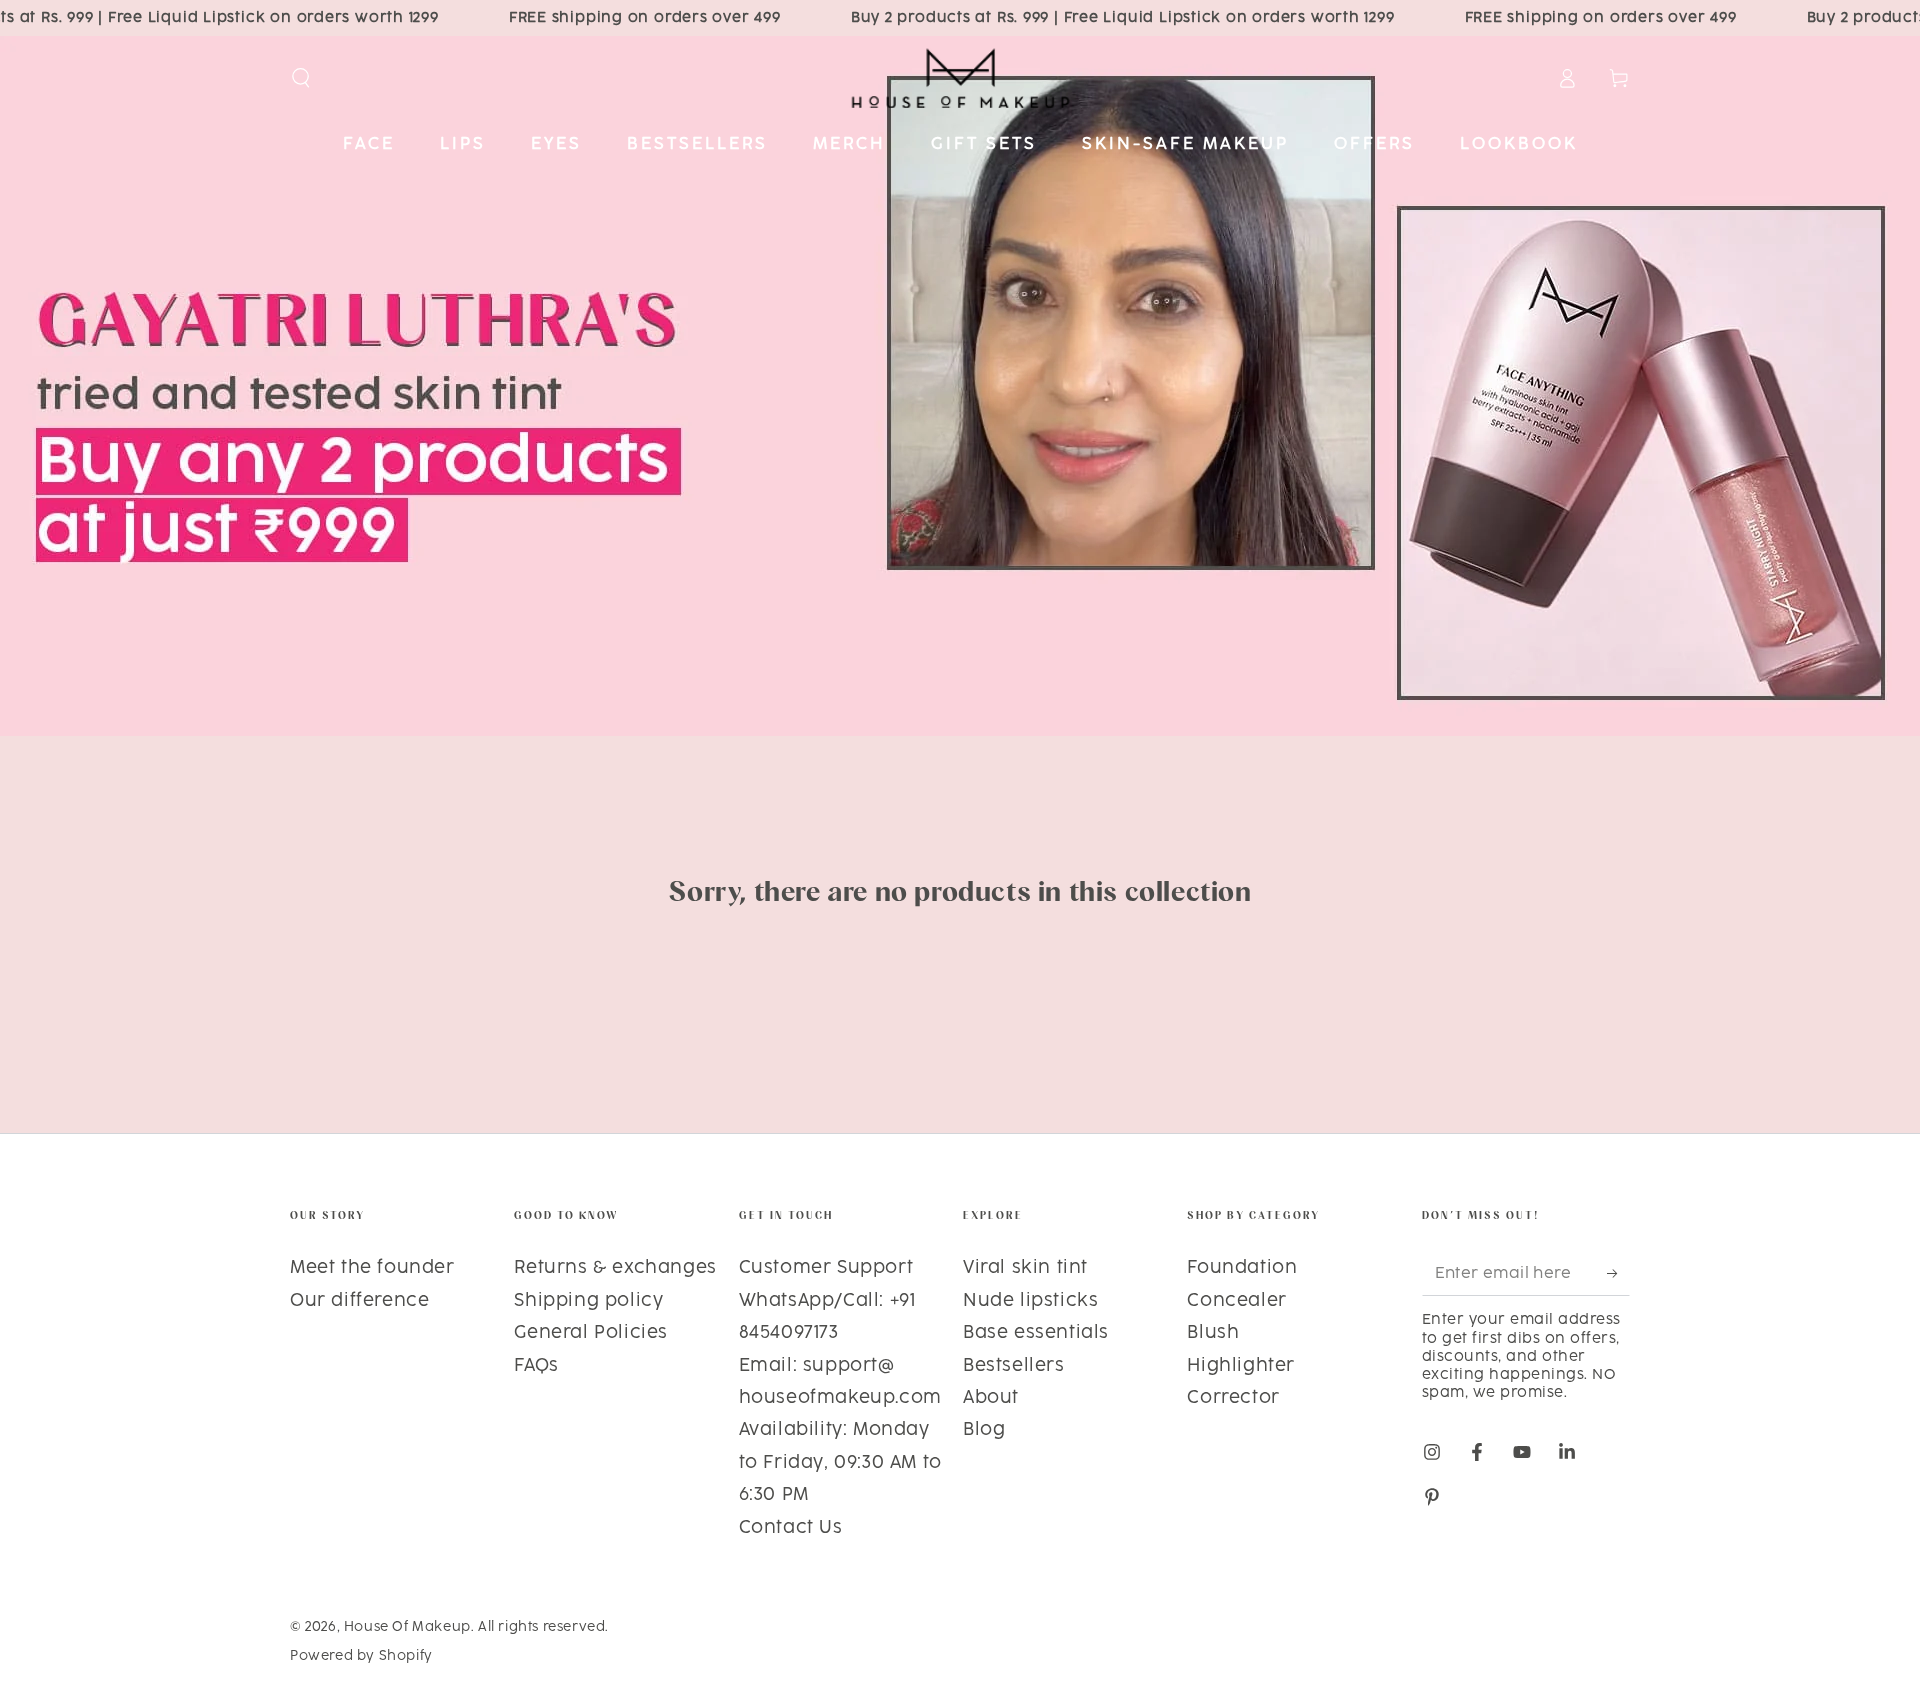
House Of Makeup (407, 1627)
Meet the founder (372, 1268)
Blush (1213, 1333)
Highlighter (1241, 1366)
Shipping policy (588, 1301)
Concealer (1236, 1301)
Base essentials (1036, 1333)
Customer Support (826, 1268)
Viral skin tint (1025, 1268)
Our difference (359, 1301)
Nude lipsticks (1030, 1301)
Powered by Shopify (361, 1656)
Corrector (1233, 1398)
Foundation (1242, 1268)
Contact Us (791, 1528)
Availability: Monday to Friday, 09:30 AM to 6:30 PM (840, 1462)
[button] (301, 78)
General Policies (591, 1333)
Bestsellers (1014, 1366)
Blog (984, 1430)
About (991, 1398)
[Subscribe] (1618, 1273)
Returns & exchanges (615, 1268)
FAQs (536, 1366)
